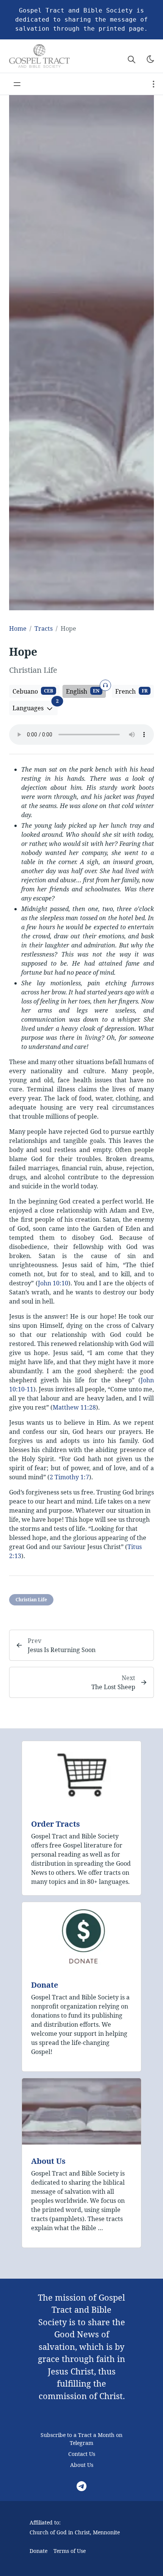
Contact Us (82, 2454)
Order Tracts (56, 1824)
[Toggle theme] (150, 59)
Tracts (44, 628)
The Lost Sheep (113, 1687)
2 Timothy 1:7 (69, 1477)
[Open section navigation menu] (154, 84)
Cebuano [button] (33, 691)
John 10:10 (53, 1283)
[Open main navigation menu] (17, 84)
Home (18, 628)
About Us (48, 2161)
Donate (45, 1985)
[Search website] (132, 59)
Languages (35, 707)
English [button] (86, 690)
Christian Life (31, 1600)
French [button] (131, 691)
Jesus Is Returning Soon (62, 1650)
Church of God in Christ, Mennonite (75, 2532)
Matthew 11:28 (74, 1407)
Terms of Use (70, 2551)
